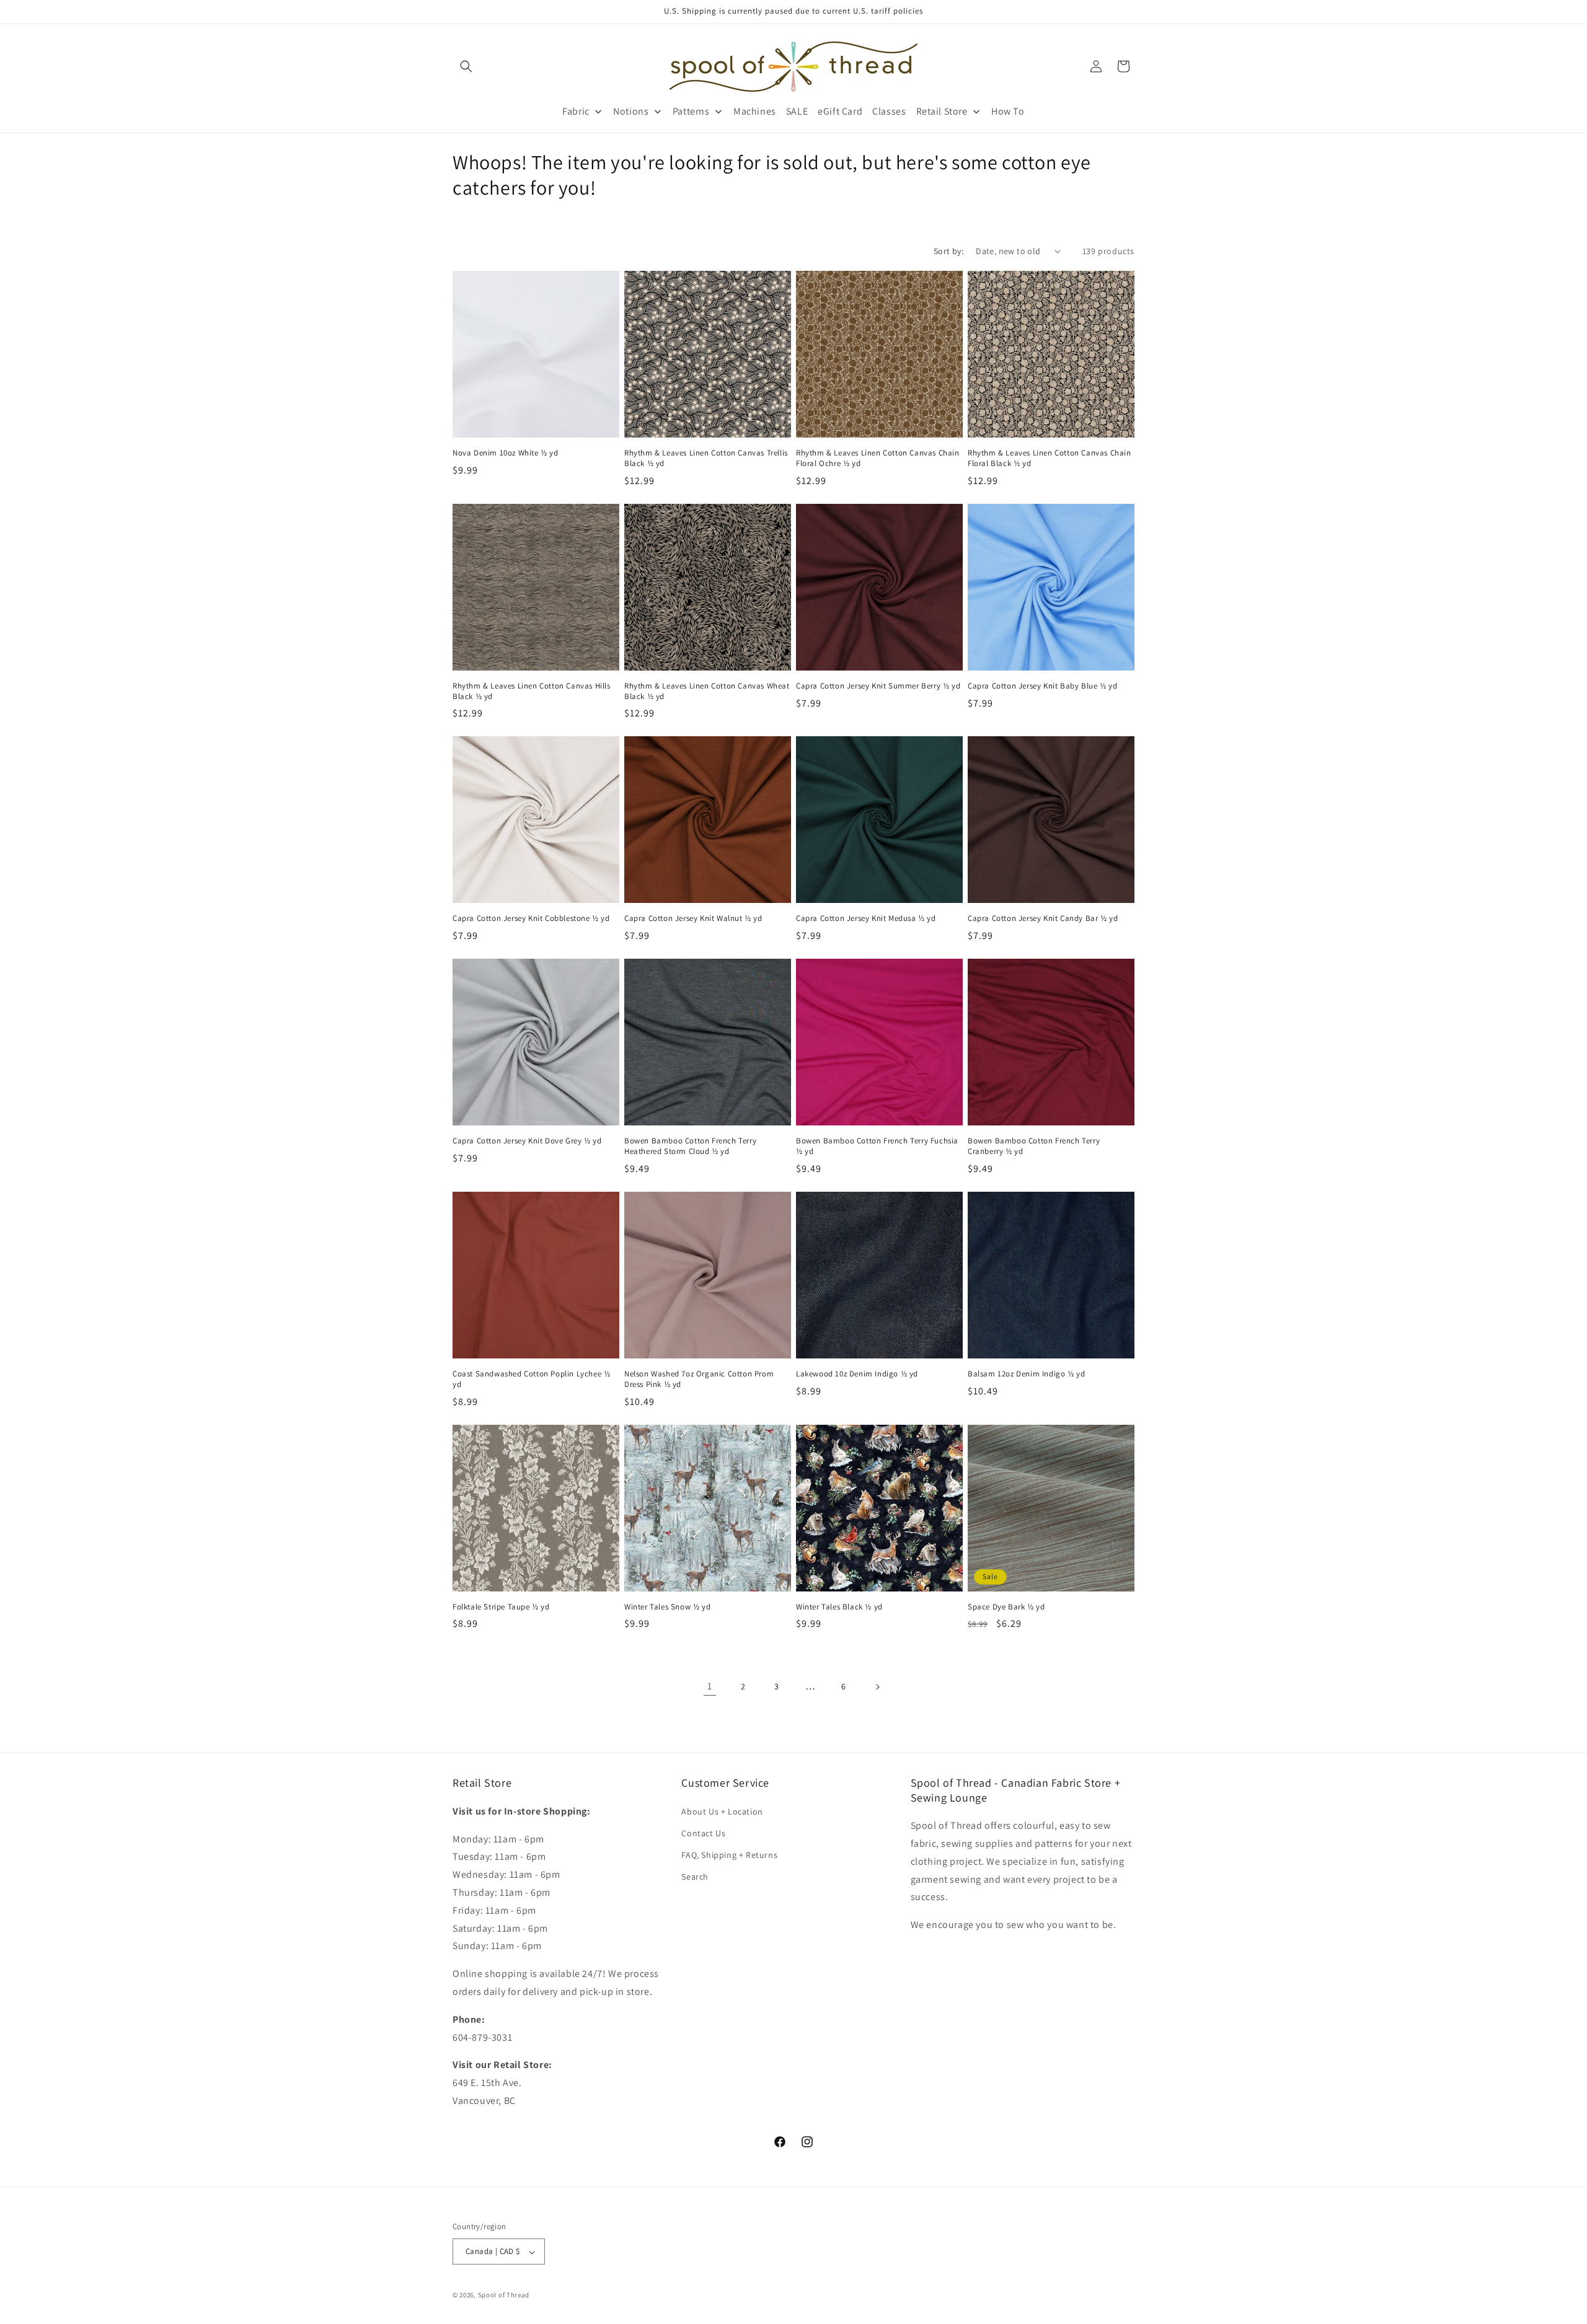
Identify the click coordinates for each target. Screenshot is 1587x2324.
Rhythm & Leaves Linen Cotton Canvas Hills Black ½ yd (532, 691)
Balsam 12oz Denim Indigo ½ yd (1026, 1374)
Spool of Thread (504, 2295)
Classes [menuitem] (889, 111)
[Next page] (877, 1687)
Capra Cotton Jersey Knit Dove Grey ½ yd (527, 1141)
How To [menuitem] (1008, 111)
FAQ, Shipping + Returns (729, 1855)
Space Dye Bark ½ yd (1006, 1607)
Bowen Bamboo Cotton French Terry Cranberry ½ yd (1034, 1146)
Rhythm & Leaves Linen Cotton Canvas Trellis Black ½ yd (706, 458)
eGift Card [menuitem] (840, 111)
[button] (466, 66)
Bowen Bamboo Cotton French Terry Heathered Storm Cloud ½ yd (690, 1146)
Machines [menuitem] (755, 111)
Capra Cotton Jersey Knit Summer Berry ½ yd (878, 686)
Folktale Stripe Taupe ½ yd (501, 1607)
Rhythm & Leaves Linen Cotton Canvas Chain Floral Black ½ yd (1050, 458)
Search (695, 1877)
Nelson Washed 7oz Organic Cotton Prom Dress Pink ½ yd (699, 1379)
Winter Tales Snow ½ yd (667, 1607)
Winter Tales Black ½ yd (839, 1607)
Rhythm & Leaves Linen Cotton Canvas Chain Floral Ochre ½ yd (878, 458)
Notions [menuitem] (631, 111)
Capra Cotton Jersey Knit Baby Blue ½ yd (1042, 686)
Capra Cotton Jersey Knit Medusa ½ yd (866, 918)
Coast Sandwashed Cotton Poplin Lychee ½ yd (531, 1379)
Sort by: (948, 251)
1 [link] (710, 1686)
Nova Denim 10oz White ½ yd (506, 453)
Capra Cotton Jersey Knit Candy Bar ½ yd (1043, 918)
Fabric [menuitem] (576, 111)
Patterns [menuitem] (691, 111)
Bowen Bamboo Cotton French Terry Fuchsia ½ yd (877, 1146)
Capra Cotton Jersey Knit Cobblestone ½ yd (531, 918)
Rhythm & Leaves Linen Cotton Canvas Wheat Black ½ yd (707, 691)
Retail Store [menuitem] (942, 111)
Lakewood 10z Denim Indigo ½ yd (857, 1374)
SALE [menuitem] (797, 111)
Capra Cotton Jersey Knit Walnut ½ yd (693, 918)
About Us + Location (722, 1811)
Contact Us (703, 1833)
